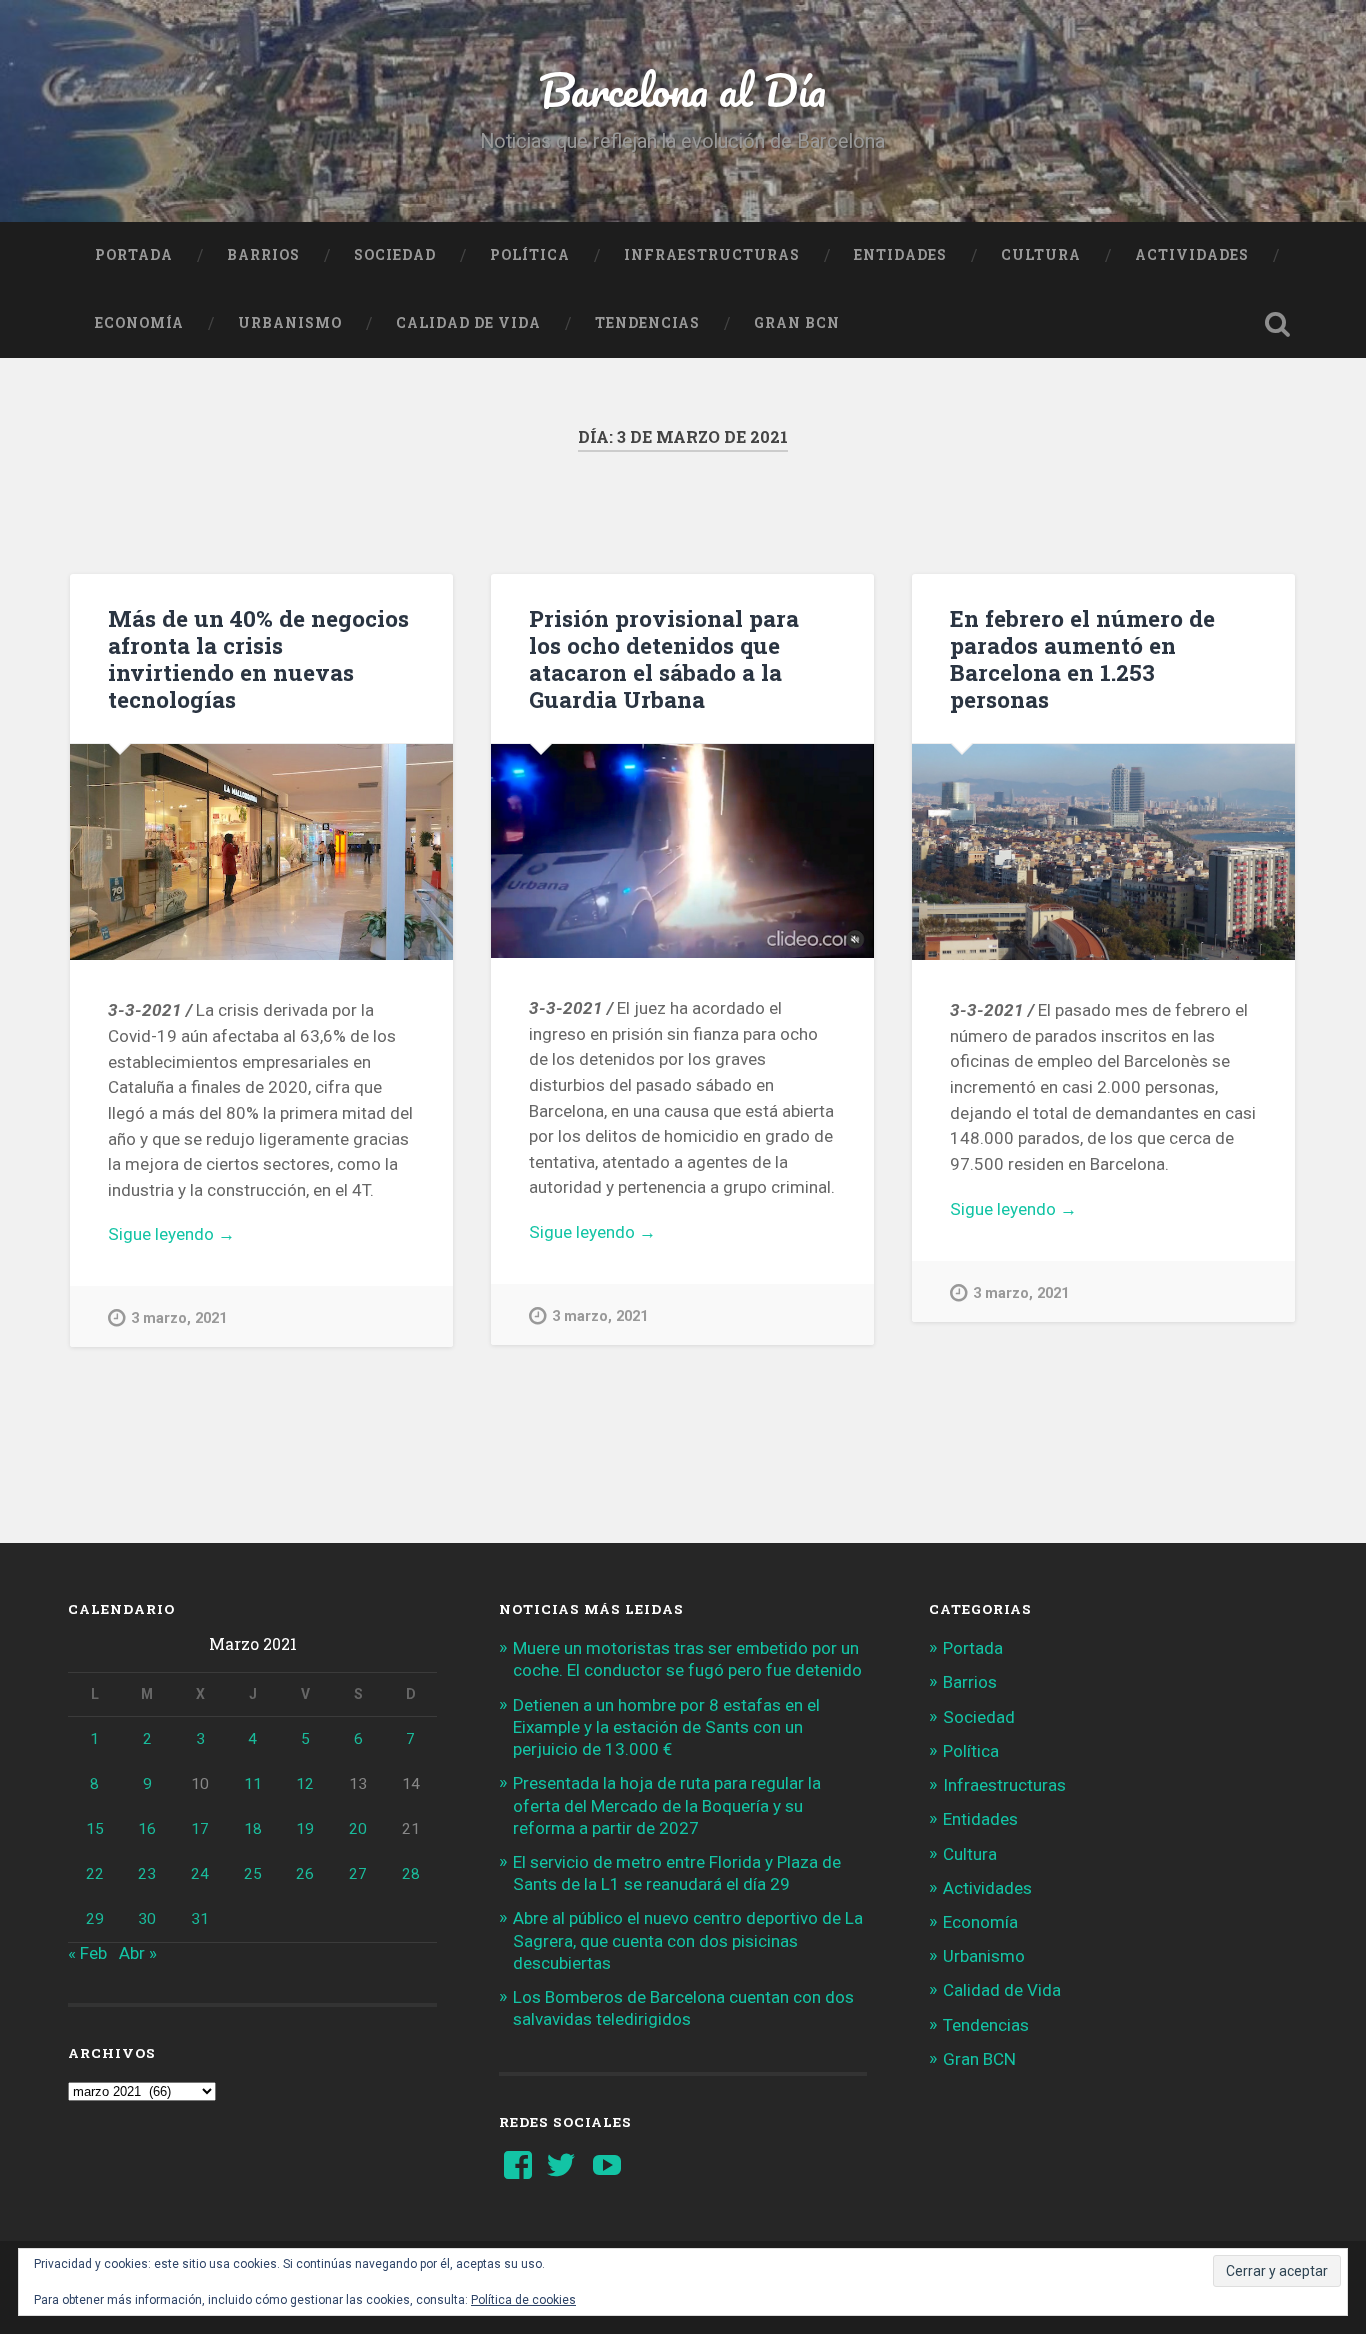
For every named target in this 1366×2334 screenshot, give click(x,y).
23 (147, 1874)
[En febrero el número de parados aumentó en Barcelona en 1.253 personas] (1103, 852)
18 (253, 1829)
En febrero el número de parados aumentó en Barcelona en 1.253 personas (1082, 658)
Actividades (1192, 255)
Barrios (263, 255)
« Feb (87, 1953)
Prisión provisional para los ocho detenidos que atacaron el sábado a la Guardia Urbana (664, 658)
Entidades (900, 255)
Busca (1278, 324)
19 (305, 1829)
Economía (139, 323)
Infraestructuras (712, 255)
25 (253, 1874)
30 (147, 1919)
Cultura (1041, 255)
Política (530, 255)
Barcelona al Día (682, 89)
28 (411, 1874)
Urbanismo (290, 323)
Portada (134, 255)
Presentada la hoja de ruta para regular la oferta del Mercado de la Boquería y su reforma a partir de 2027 (667, 1805)
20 (358, 1829)
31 (200, 1919)
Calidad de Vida (468, 323)
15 (95, 1829)
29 (95, 1919)
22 (95, 1874)
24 (200, 1874)
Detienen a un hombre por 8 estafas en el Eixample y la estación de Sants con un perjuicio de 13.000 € (666, 1727)
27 (358, 1874)
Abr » (138, 1953)
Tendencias (647, 323)
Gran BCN (797, 323)
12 (305, 1784)
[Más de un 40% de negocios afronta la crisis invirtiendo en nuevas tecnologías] (261, 852)
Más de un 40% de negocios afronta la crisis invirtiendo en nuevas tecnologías (258, 658)
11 (253, 1784)
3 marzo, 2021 (179, 1318)
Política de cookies (523, 2300)
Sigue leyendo (211, 1235)
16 (147, 1829)
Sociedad (395, 255)
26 (305, 1874)
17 (200, 1829)
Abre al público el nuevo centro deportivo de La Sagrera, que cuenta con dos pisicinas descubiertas (688, 1940)
